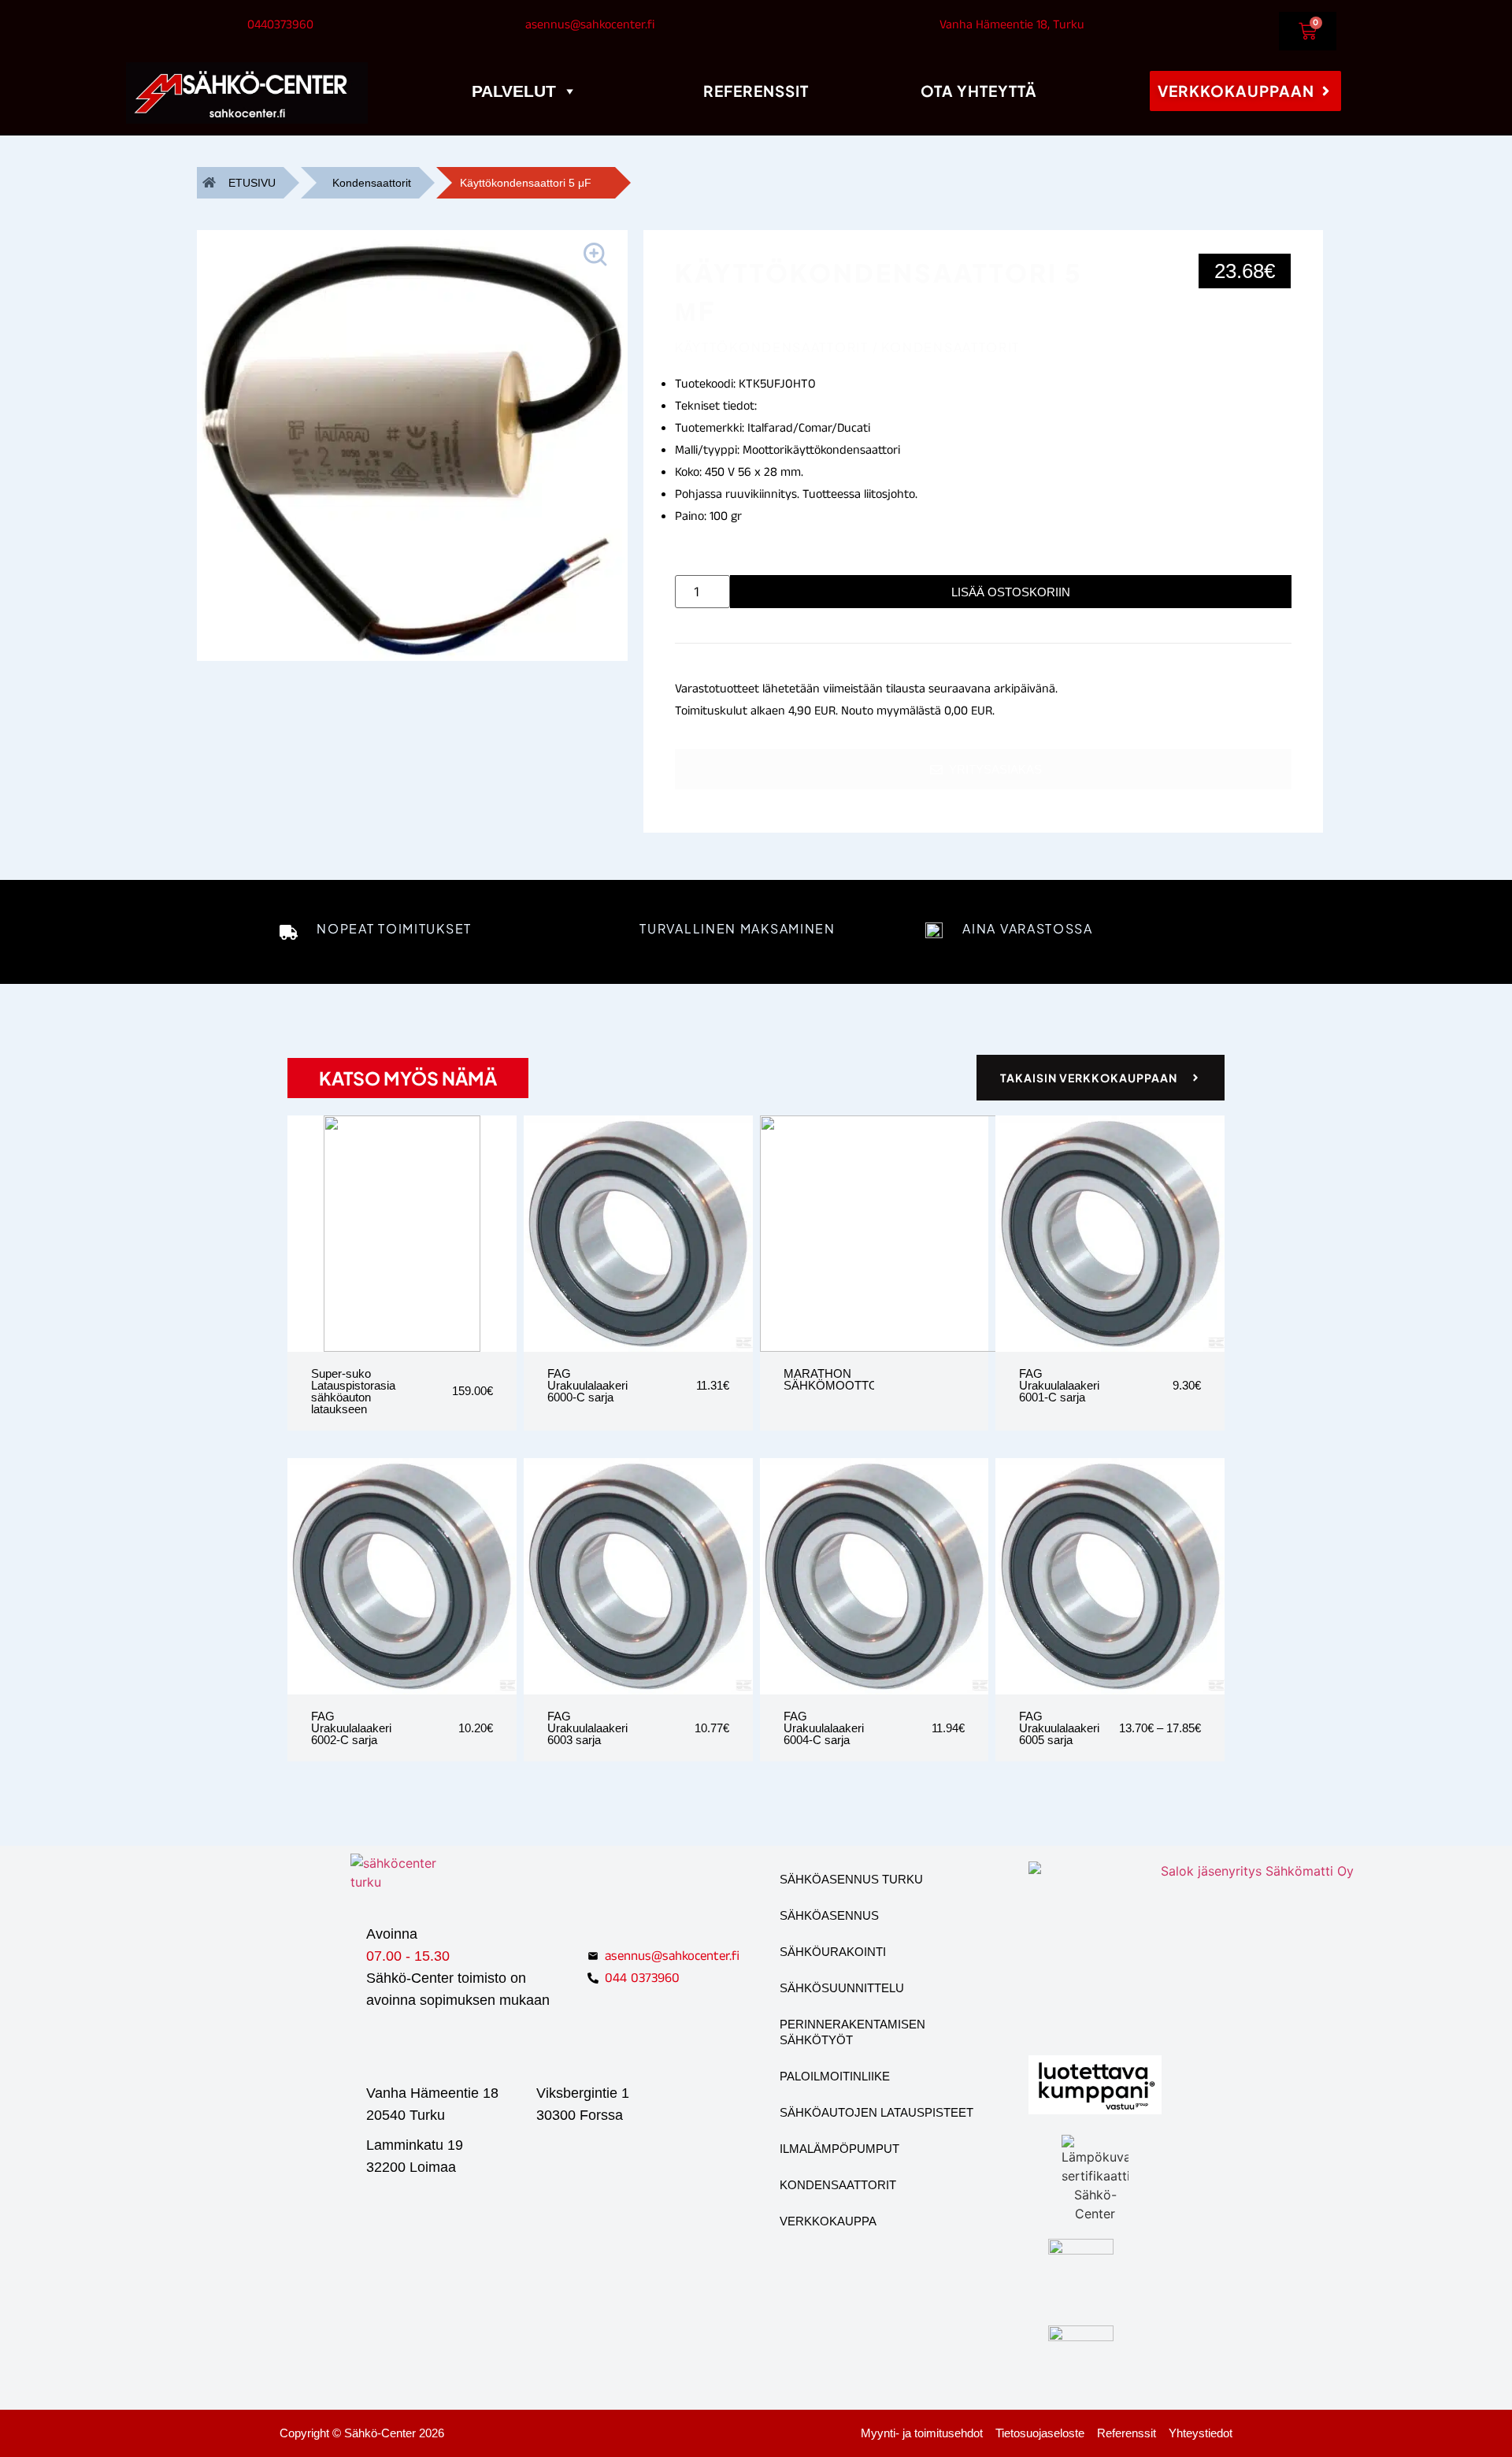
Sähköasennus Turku (851, 1879)
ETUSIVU (252, 183)
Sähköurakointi (833, 1952)
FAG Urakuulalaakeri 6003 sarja (587, 1728)
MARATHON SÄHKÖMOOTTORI (837, 1379)
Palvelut (514, 91)
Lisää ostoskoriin (1011, 592)
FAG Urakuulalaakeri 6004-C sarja (824, 1728)
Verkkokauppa (828, 2221)
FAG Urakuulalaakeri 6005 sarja (1059, 1728)
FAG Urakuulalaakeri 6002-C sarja (351, 1728)
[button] (598, 257)
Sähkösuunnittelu (842, 1988)
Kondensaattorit (372, 183)
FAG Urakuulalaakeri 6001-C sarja (1059, 1385)
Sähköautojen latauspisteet (876, 2112)
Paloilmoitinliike (835, 2076)
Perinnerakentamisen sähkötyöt (852, 2032)
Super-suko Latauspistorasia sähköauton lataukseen (353, 1391)
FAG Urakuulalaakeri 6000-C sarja (587, 1385)
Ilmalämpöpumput (839, 2149)
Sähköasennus (829, 1915)
